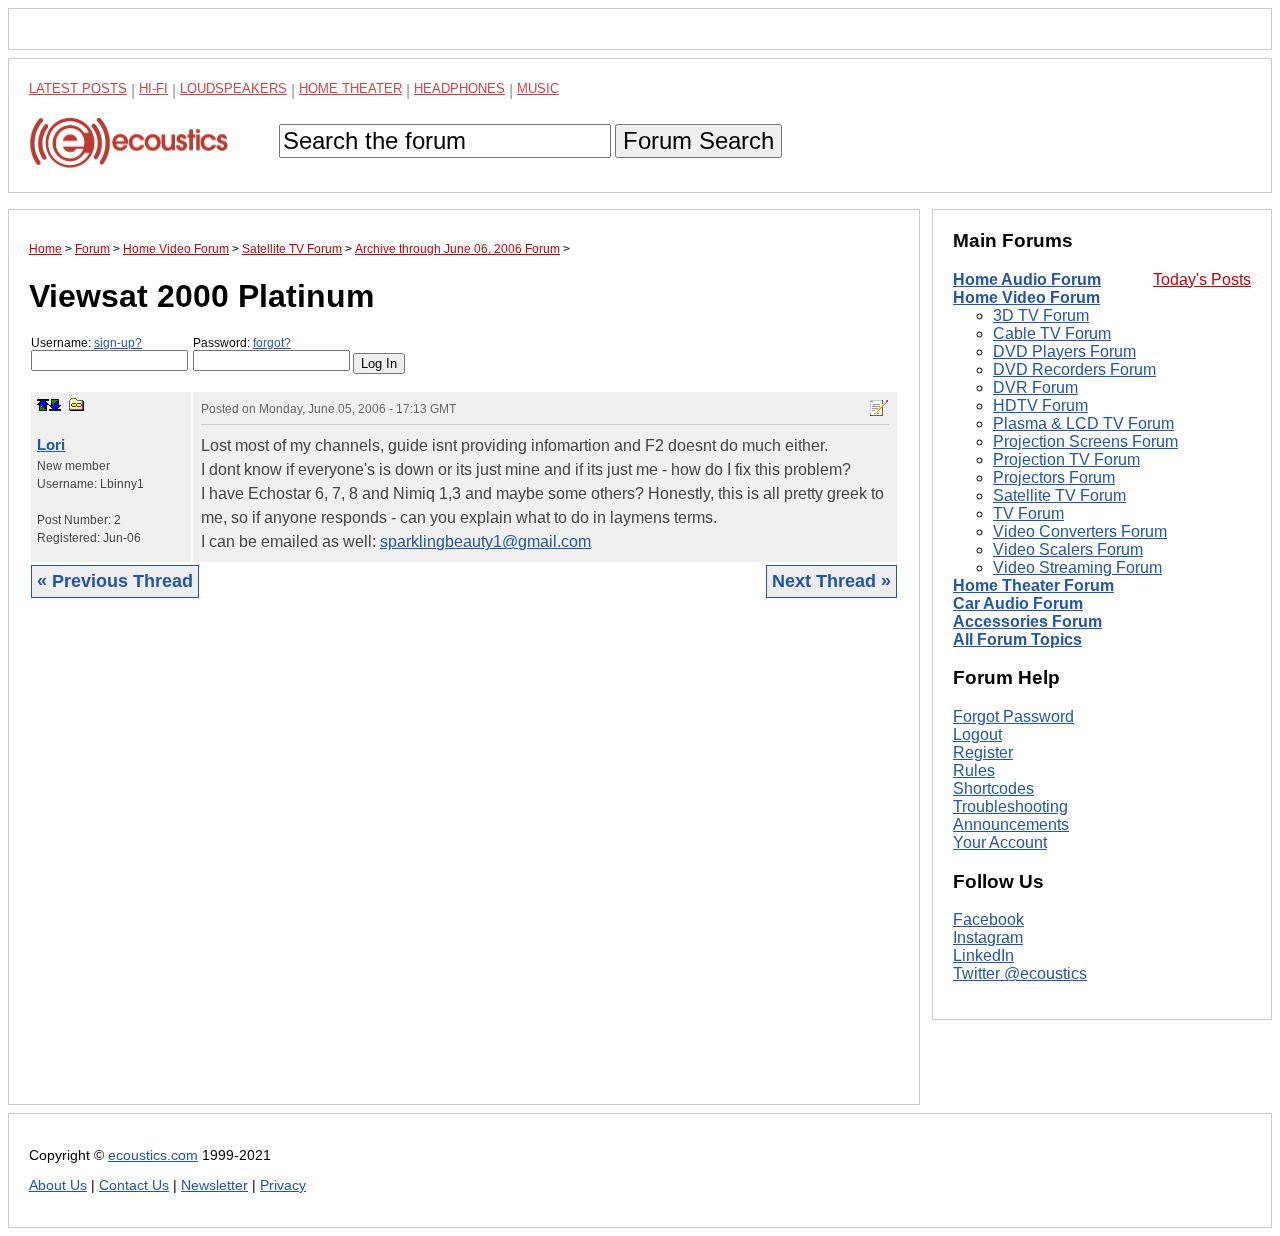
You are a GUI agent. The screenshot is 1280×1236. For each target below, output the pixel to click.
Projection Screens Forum (1085, 441)
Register (983, 752)
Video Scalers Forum (1068, 549)
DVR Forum (1035, 387)
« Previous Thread (115, 581)
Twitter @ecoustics (1020, 974)
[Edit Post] (879, 408)
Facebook (988, 920)
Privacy (283, 1185)
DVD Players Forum (1064, 351)
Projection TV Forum (1066, 459)
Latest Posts (78, 88)
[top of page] (43, 405)
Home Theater (350, 88)
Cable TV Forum (1052, 333)
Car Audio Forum (1018, 603)
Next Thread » (831, 581)
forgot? (272, 343)
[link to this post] (77, 404)
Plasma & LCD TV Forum (1083, 423)
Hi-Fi (153, 88)
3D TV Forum (1041, 315)
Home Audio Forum (1027, 279)
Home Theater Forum (1033, 585)
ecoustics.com (153, 1155)
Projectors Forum (1054, 477)
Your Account (1000, 842)
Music (538, 88)
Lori (51, 444)
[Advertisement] (464, 866)
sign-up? (118, 343)
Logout (977, 734)
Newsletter (214, 1185)
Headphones (459, 88)
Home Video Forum (1026, 297)
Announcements (1011, 824)
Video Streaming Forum (1077, 567)
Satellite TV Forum (1059, 495)
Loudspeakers (233, 88)
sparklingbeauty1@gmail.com (485, 541)
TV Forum (1028, 513)
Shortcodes (993, 788)
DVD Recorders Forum (1074, 369)
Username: (86, 343)
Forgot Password (1013, 716)
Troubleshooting (1010, 806)
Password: (242, 343)
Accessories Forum (1027, 621)
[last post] (55, 405)
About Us (58, 1185)
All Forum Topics (1017, 639)
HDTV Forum (1040, 405)
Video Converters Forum (1080, 531)
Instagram (988, 938)
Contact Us (134, 1185)
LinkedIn (983, 956)
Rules (974, 770)
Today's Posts (1202, 279)
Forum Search (698, 140)
